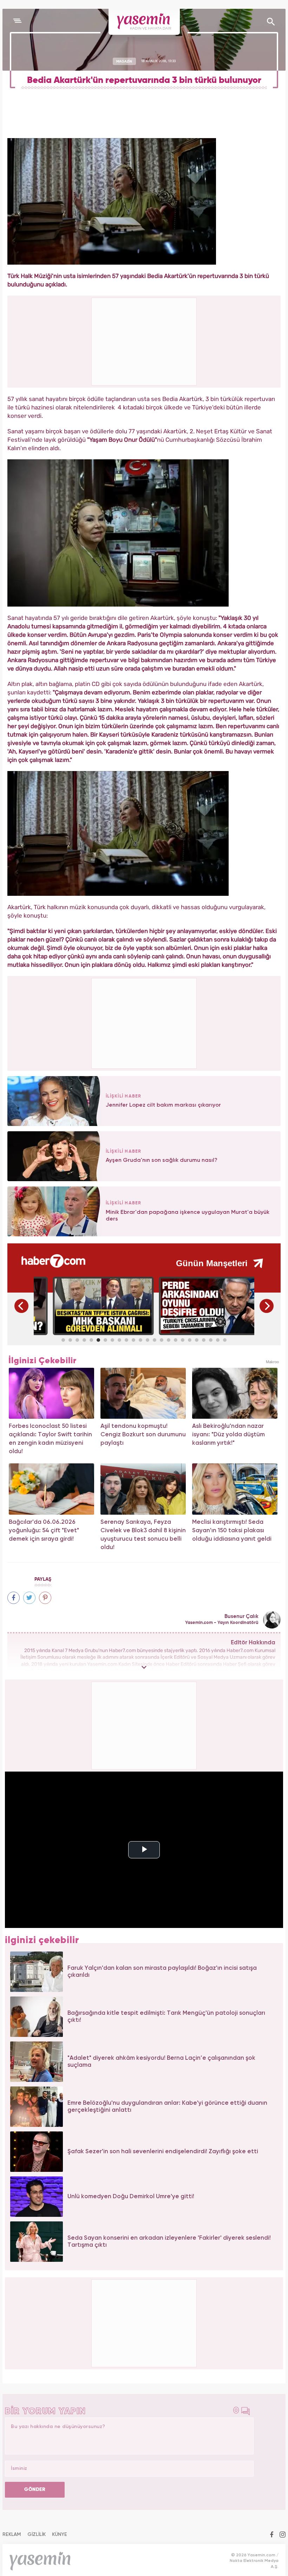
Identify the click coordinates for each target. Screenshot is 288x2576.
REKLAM (12, 2535)
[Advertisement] (144, 1022)
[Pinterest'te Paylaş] (45, 1598)
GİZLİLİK (37, 2535)
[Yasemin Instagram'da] (283, 2535)
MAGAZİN (124, 61)
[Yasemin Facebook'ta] (272, 2535)
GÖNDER (35, 2490)
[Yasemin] (144, 22)
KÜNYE (60, 2535)
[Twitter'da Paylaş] (29, 1598)
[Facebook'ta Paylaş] (14, 1598)
